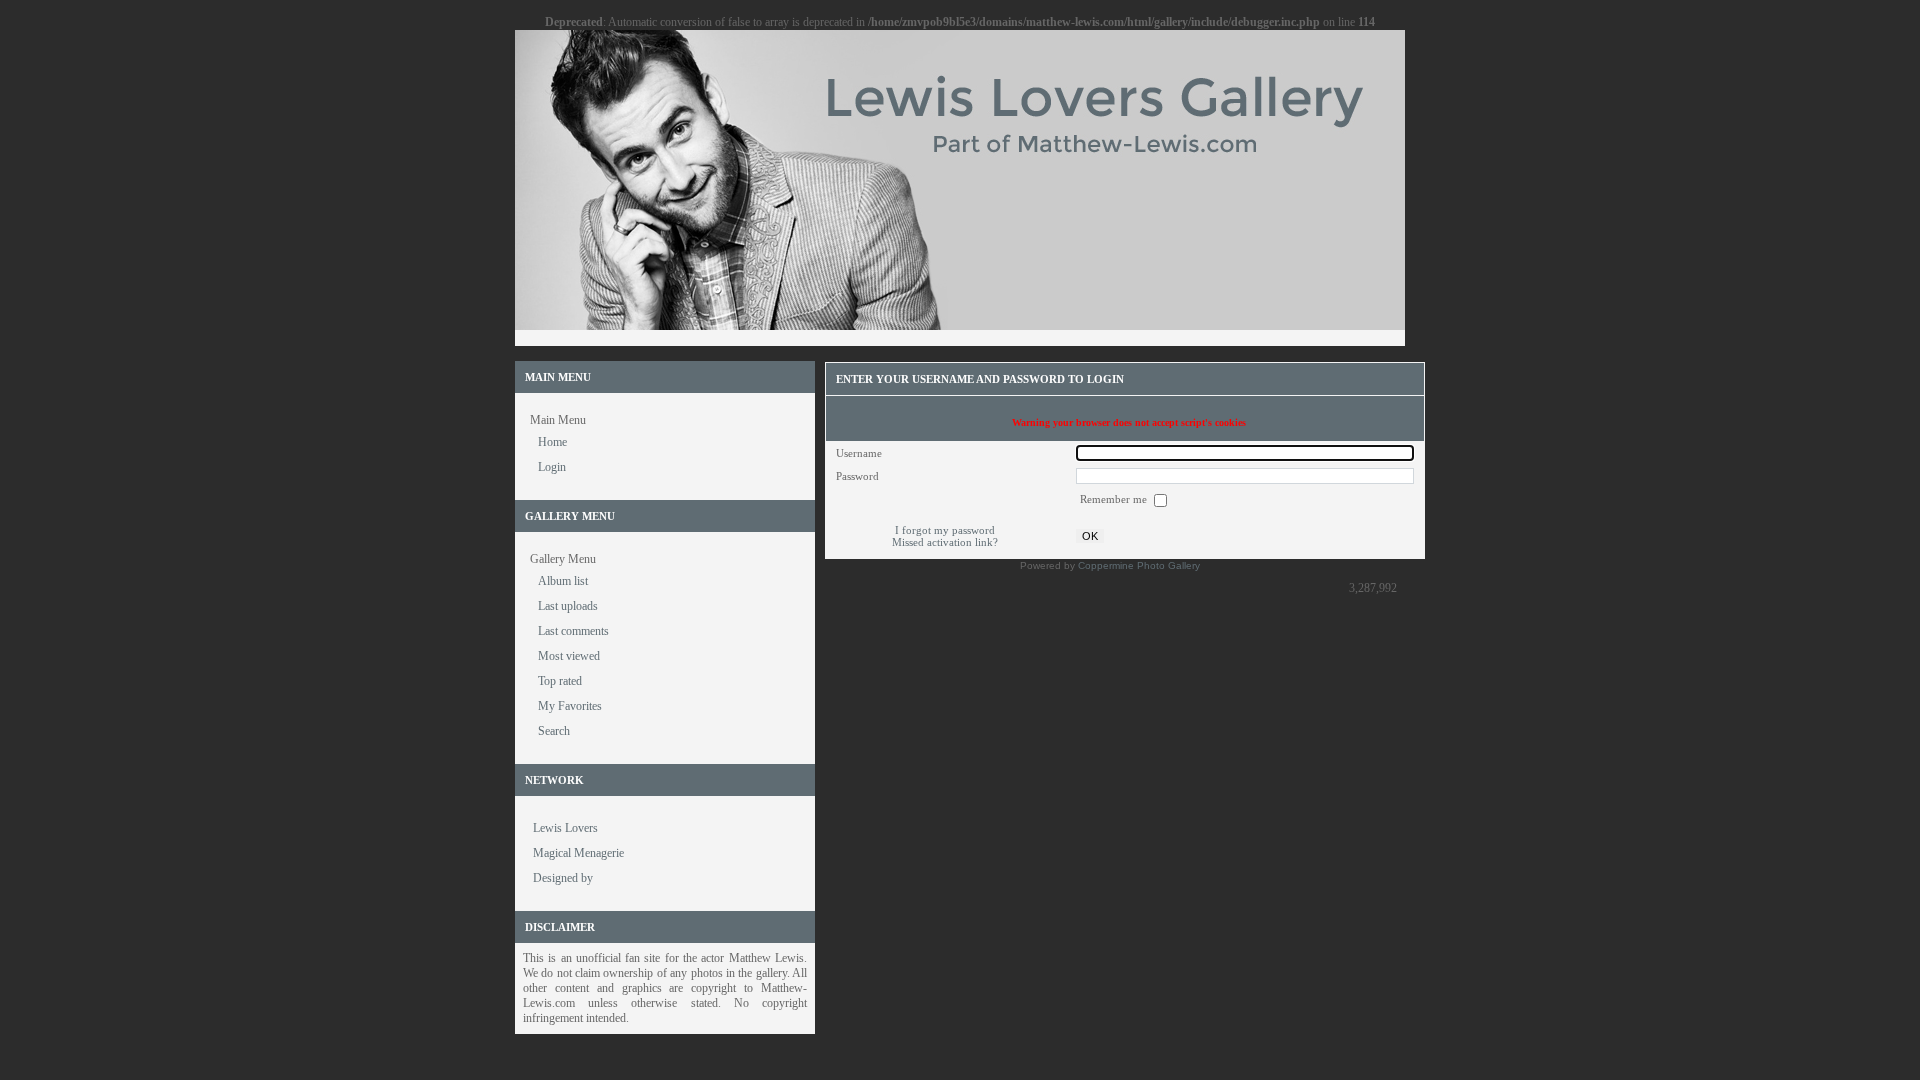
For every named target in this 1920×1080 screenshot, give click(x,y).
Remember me (1115, 499)
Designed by (563, 878)
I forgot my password (945, 530)
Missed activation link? (945, 542)
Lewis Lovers (565, 828)
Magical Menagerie (578, 853)
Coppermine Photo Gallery (1139, 565)
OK (1090, 536)
